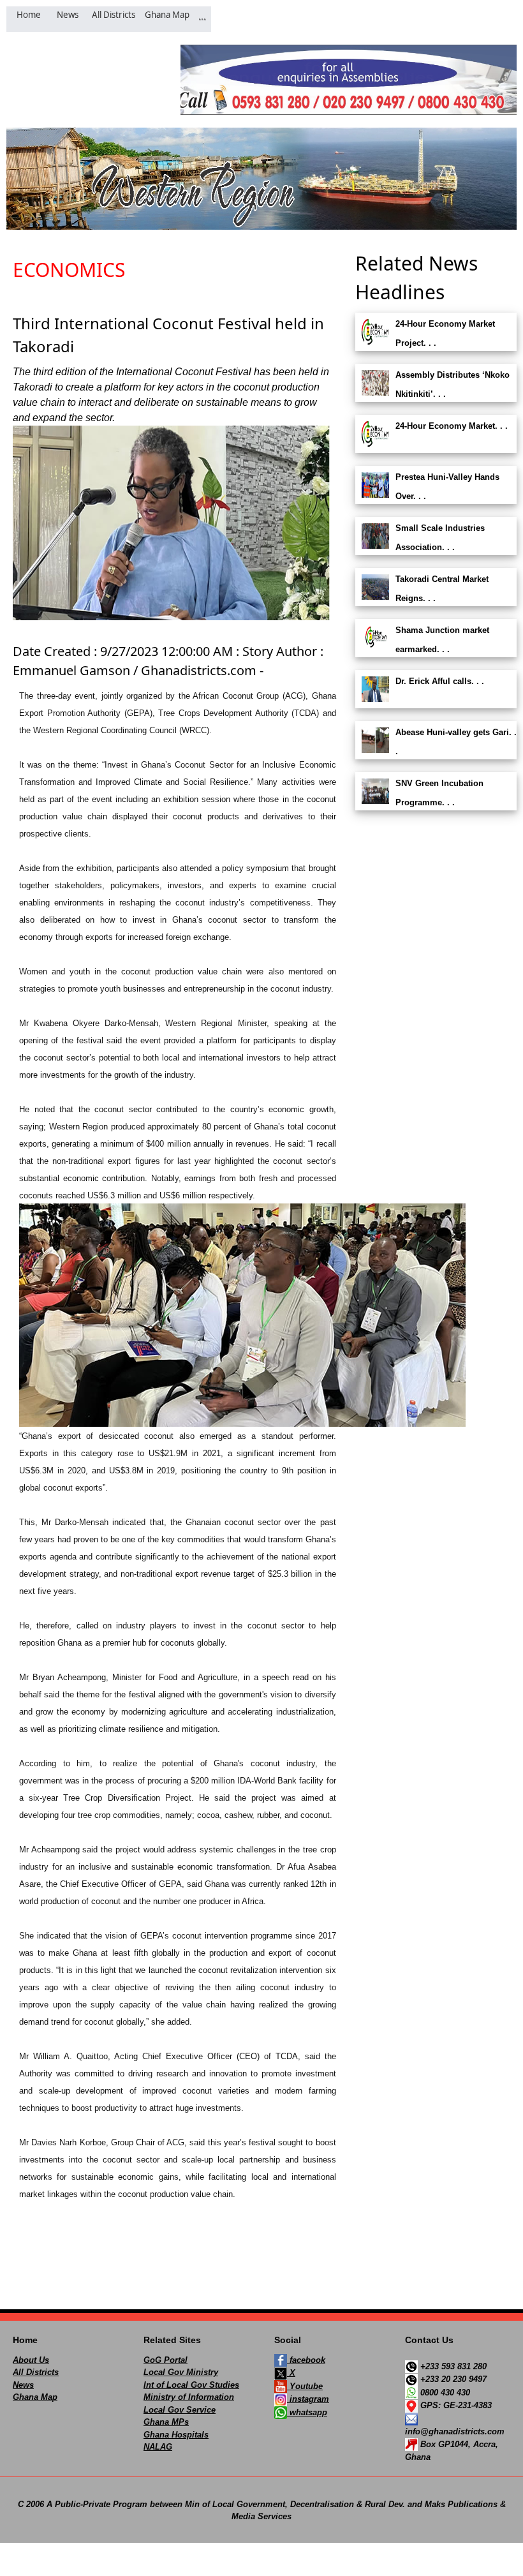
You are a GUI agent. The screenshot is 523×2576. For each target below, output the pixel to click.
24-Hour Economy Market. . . (452, 426)
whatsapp (307, 2412)
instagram (308, 2399)
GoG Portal (166, 2360)
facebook (306, 2360)
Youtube (305, 2386)
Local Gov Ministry (181, 2372)
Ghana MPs (166, 2422)
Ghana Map (35, 2397)
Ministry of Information (189, 2397)
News (23, 2385)
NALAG (158, 2447)
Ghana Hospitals (176, 2435)
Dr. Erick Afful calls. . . (440, 681)
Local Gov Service (180, 2410)
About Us (31, 2360)
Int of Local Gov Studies (191, 2385)
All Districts (36, 2372)
